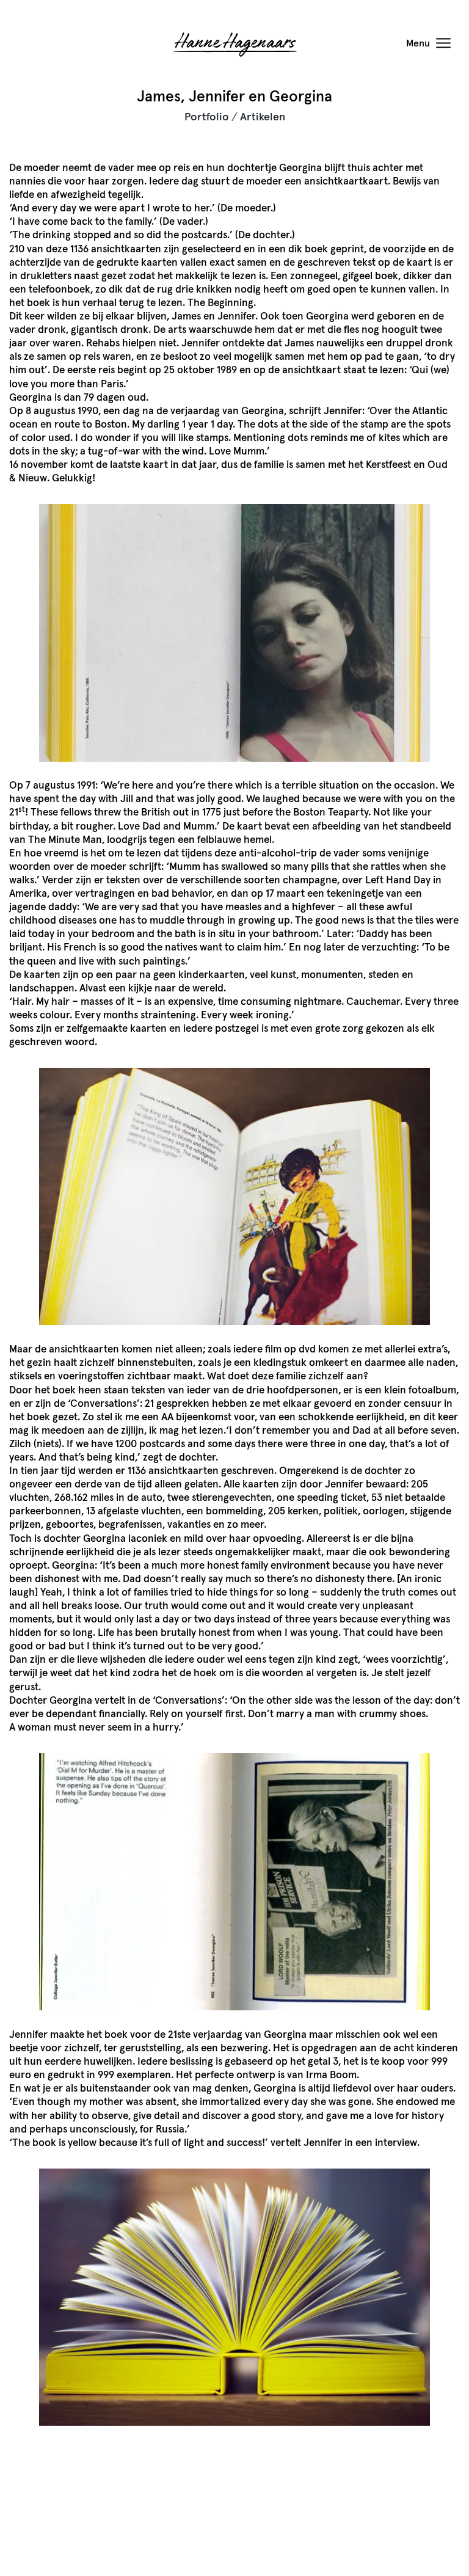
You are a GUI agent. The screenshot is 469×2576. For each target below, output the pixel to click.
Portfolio (207, 117)
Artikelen (263, 117)
